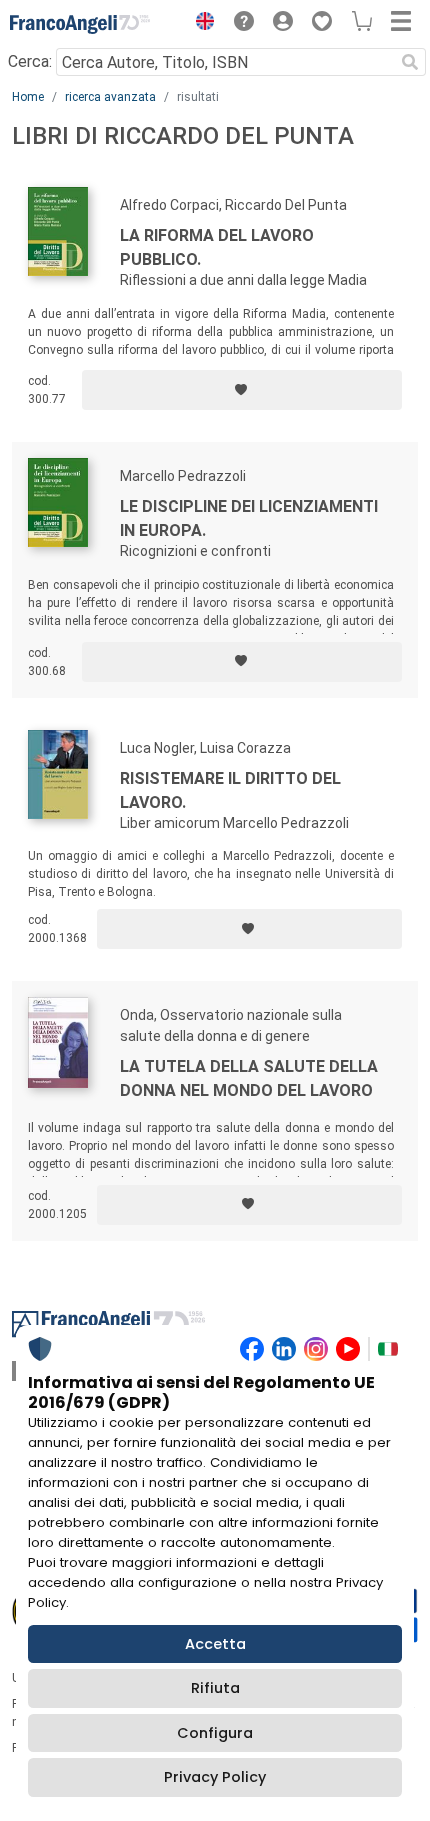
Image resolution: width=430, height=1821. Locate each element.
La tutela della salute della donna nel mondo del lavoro (249, 1078)
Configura (215, 1733)
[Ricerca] (410, 62)
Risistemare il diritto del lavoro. (230, 790)
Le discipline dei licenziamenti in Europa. (249, 518)
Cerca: (30, 61)
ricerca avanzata (110, 97)
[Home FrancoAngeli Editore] (80, 24)
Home (28, 97)
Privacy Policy (215, 1777)
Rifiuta (215, 1688)
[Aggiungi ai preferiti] (242, 390)
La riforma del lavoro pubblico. (217, 247)
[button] (200, 24)
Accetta (215, 1644)
